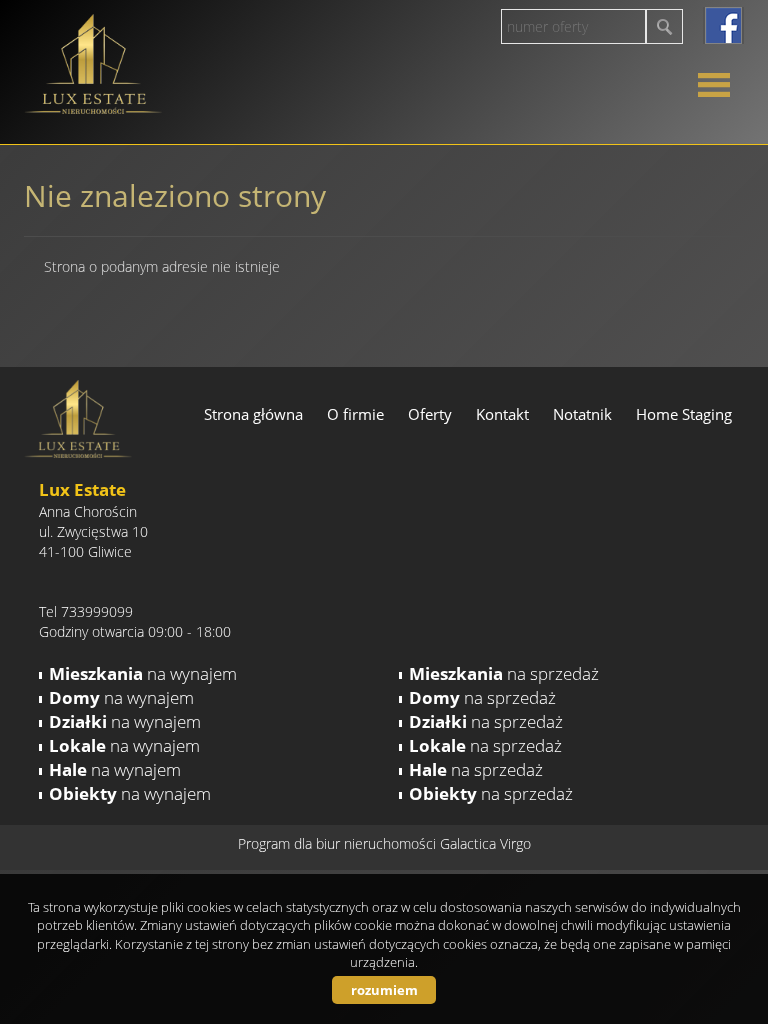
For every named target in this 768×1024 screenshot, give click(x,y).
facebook (723, 25)
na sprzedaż (504, 673)
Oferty (430, 414)
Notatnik (582, 414)
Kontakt (502, 414)
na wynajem (143, 673)
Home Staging (684, 414)
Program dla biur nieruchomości (339, 843)
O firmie (355, 414)
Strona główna (253, 414)
